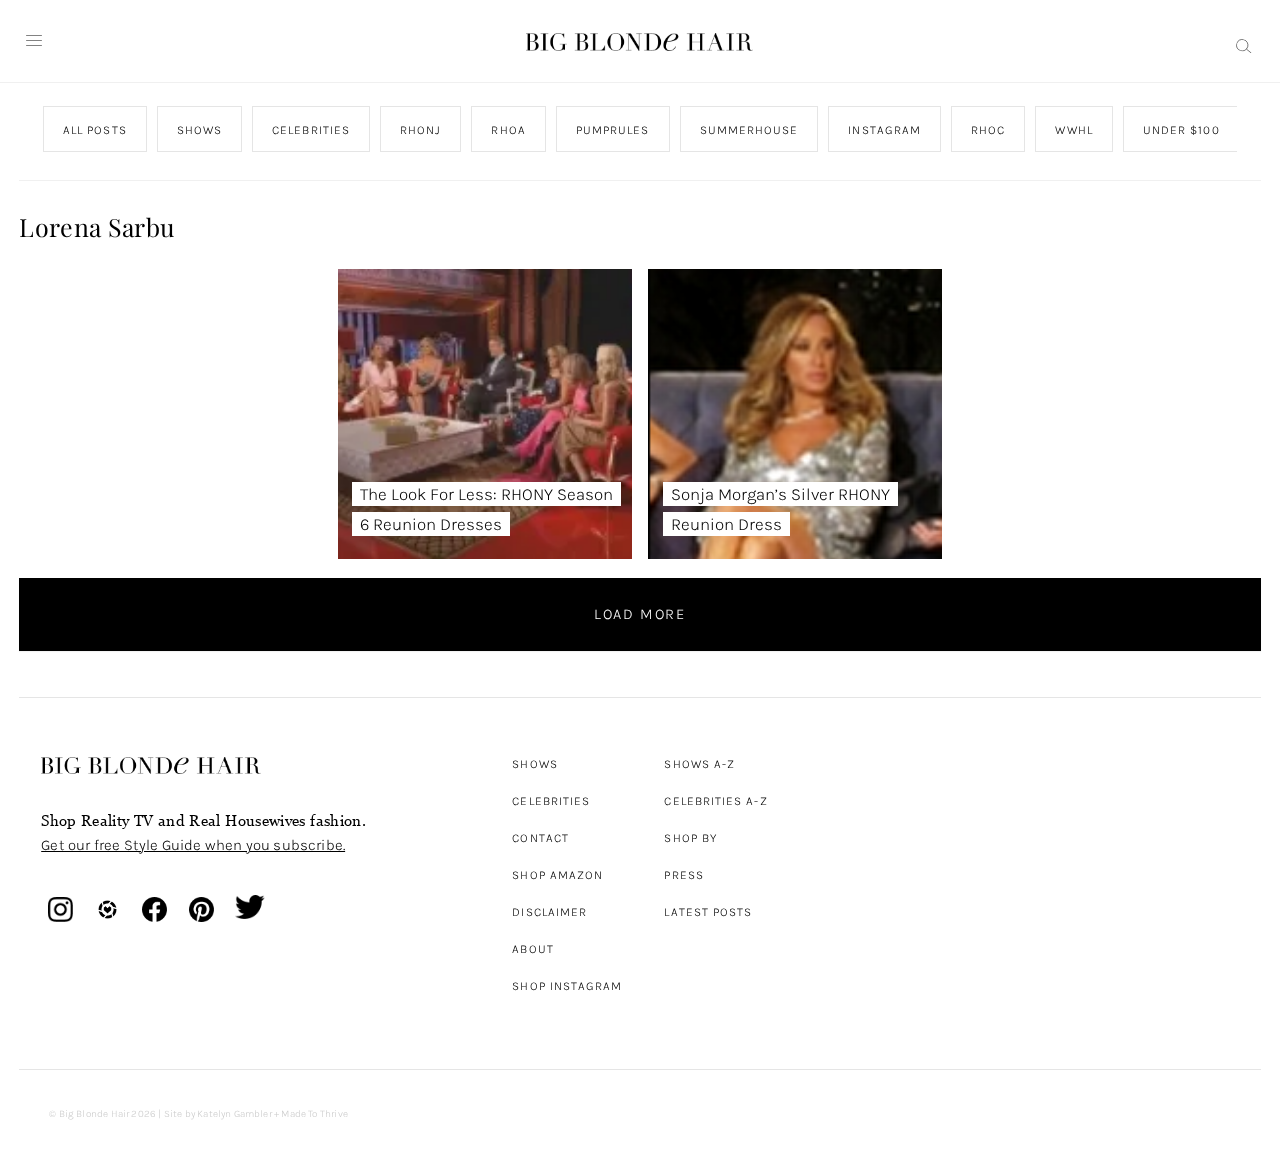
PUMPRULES (613, 130)
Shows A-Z (699, 764)
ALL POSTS (95, 130)
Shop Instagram (567, 986)
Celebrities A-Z (715, 801)
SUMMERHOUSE (749, 130)
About (532, 949)
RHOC (988, 130)
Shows (534, 764)
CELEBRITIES (311, 130)
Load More (640, 614)
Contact (540, 838)
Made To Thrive (314, 1114)
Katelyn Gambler (234, 1114)
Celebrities (551, 801)
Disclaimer (549, 912)
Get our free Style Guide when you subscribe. (193, 845)
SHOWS (199, 130)
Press (683, 875)
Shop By (690, 838)
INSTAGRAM (885, 130)
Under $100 (1181, 130)
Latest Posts (708, 912)
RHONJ (420, 130)
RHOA (509, 130)
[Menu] (34, 41)
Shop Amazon (557, 875)
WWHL (1074, 130)
